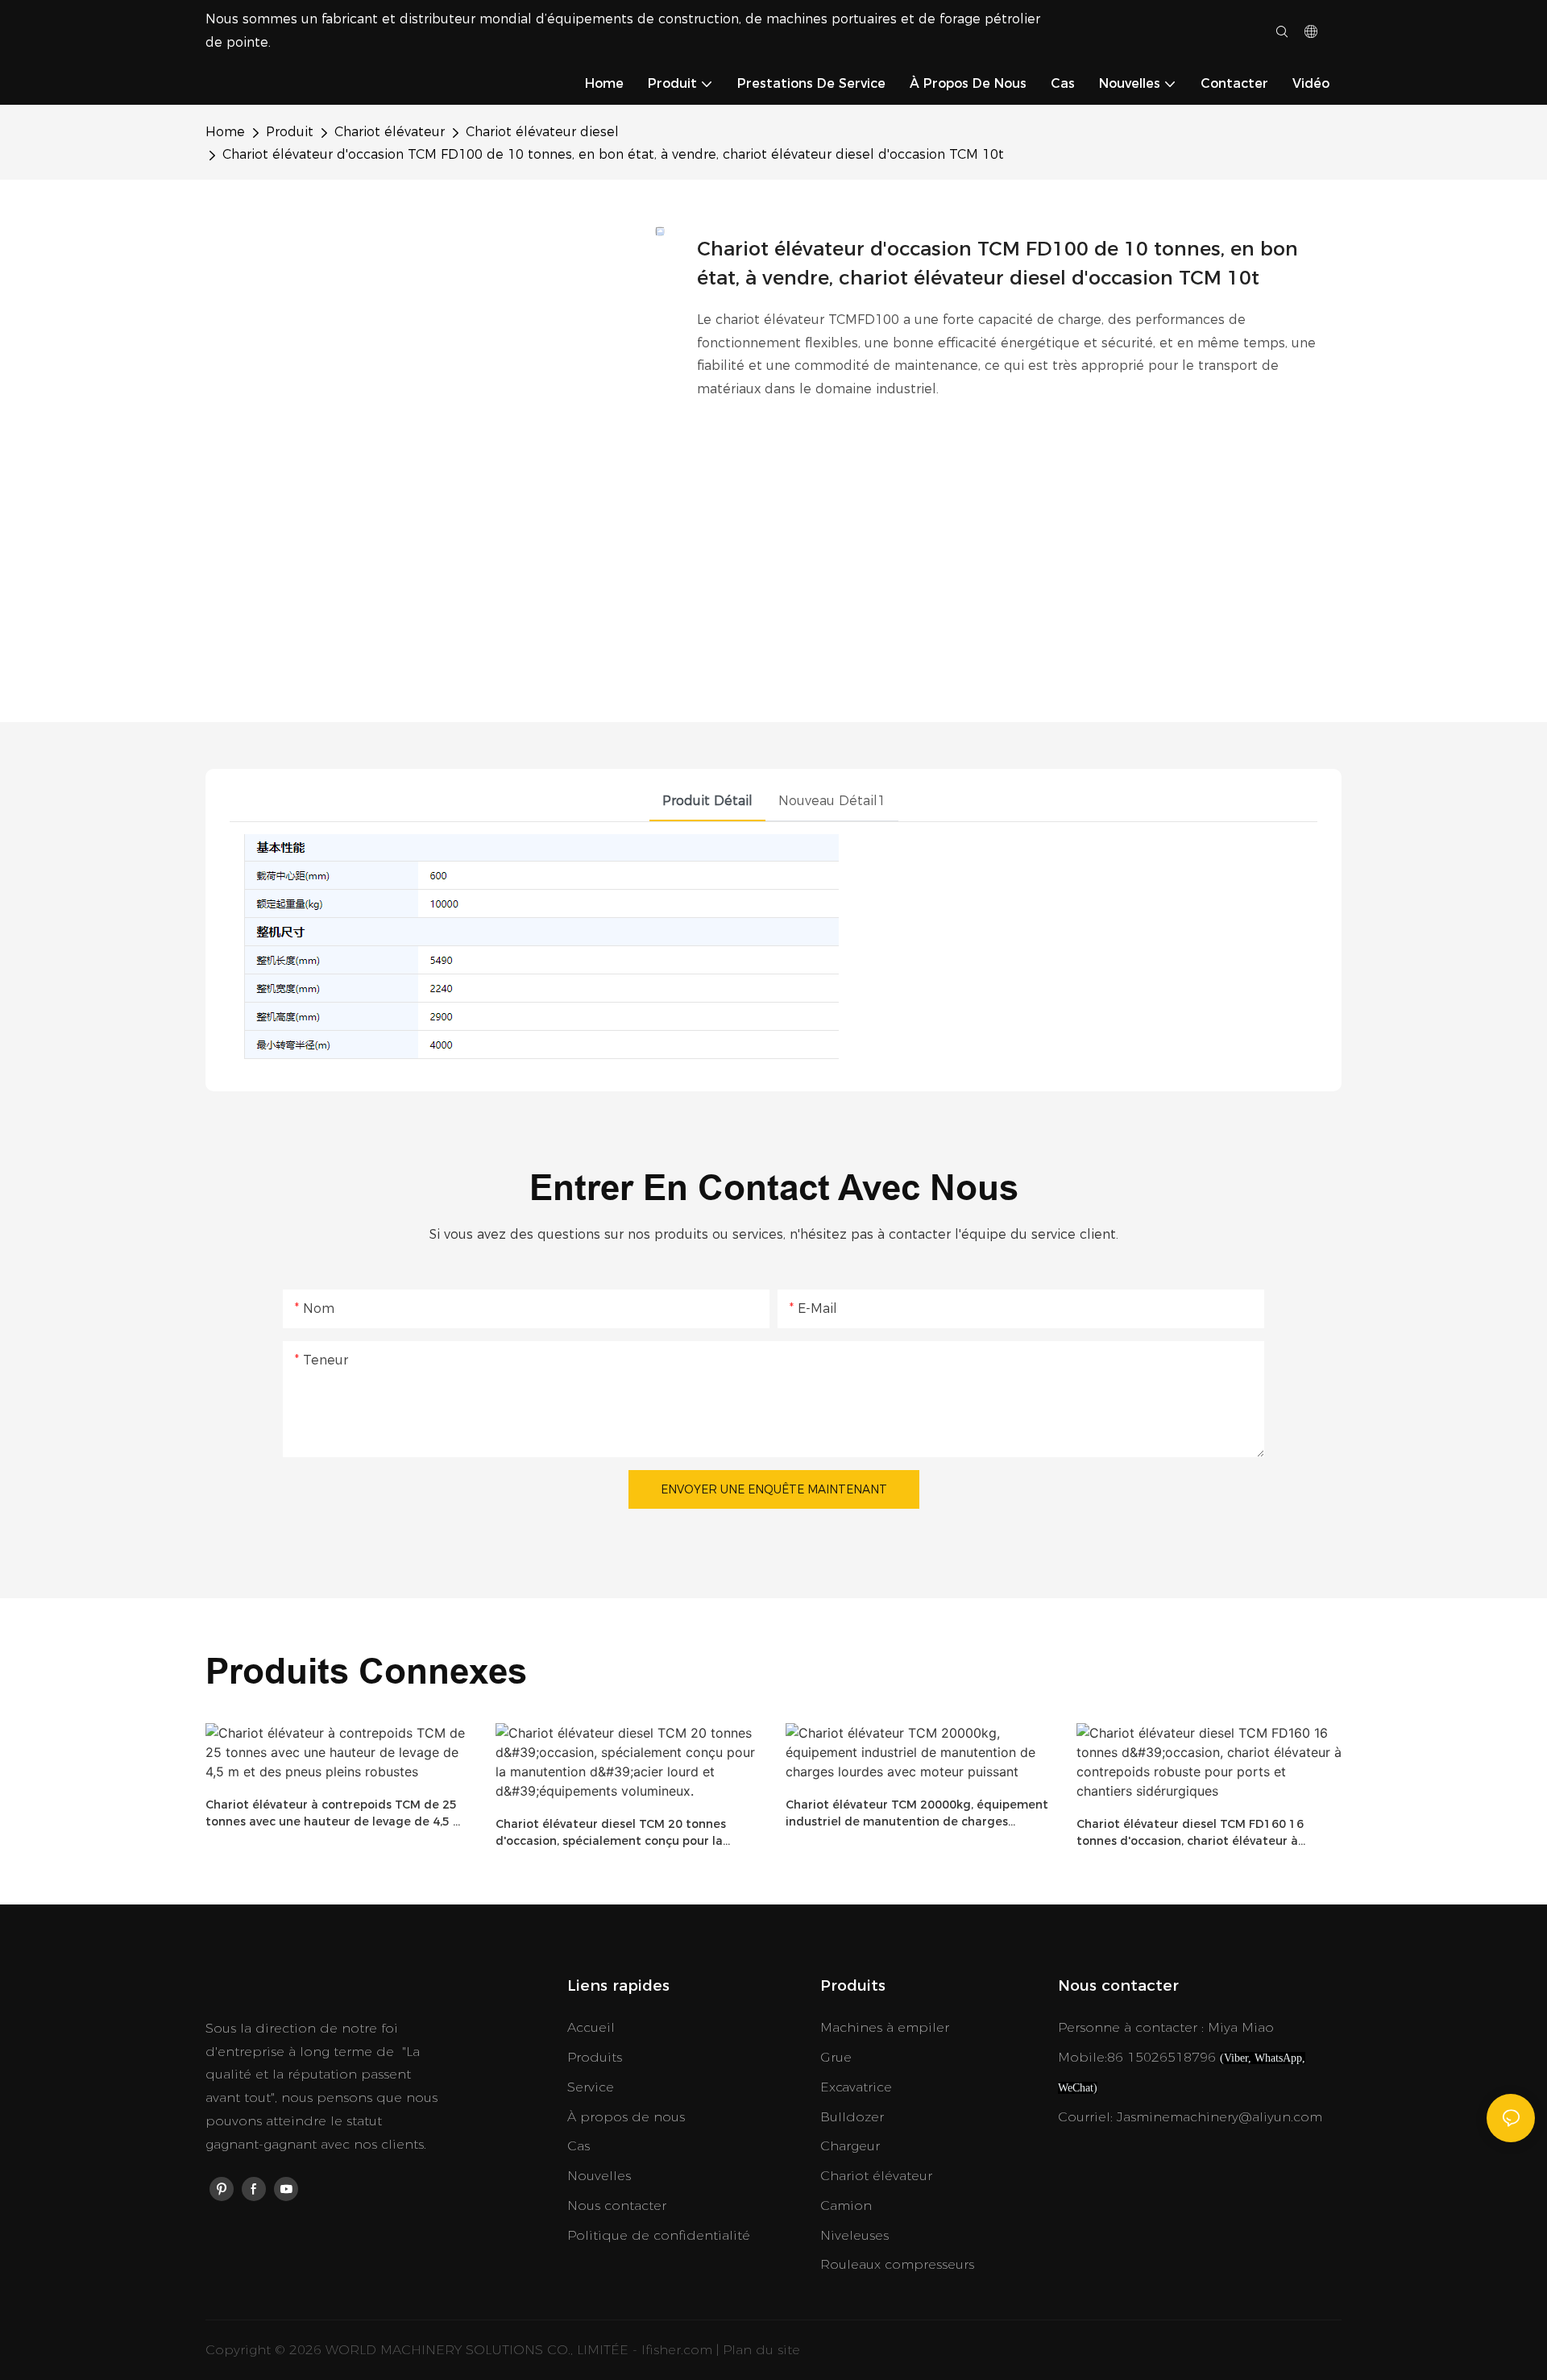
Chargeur (850, 2146)
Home (225, 132)
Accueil (591, 2027)
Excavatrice (856, 2087)
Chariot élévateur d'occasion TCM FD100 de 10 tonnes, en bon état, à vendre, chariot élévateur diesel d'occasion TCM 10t (613, 154)
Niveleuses (854, 2235)
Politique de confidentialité (659, 2235)
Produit (290, 132)
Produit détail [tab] (707, 801)
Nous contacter (617, 2206)
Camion (846, 2206)
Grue (836, 2057)
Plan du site (761, 2350)
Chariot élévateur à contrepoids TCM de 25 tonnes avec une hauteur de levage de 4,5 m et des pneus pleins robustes (335, 1814)
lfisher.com (679, 2350)
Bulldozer (852, 2117)
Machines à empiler (885, 2027)
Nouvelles (599, 2176)
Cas (579, 2146)
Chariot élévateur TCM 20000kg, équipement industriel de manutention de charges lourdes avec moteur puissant (917, 1814)
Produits (595, 2057)
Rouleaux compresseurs (897, 2264)
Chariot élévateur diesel (542, 132)
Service (591, 2087)
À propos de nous (626, 2117)
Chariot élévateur (390, 132)
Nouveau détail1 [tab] (832, 801)
